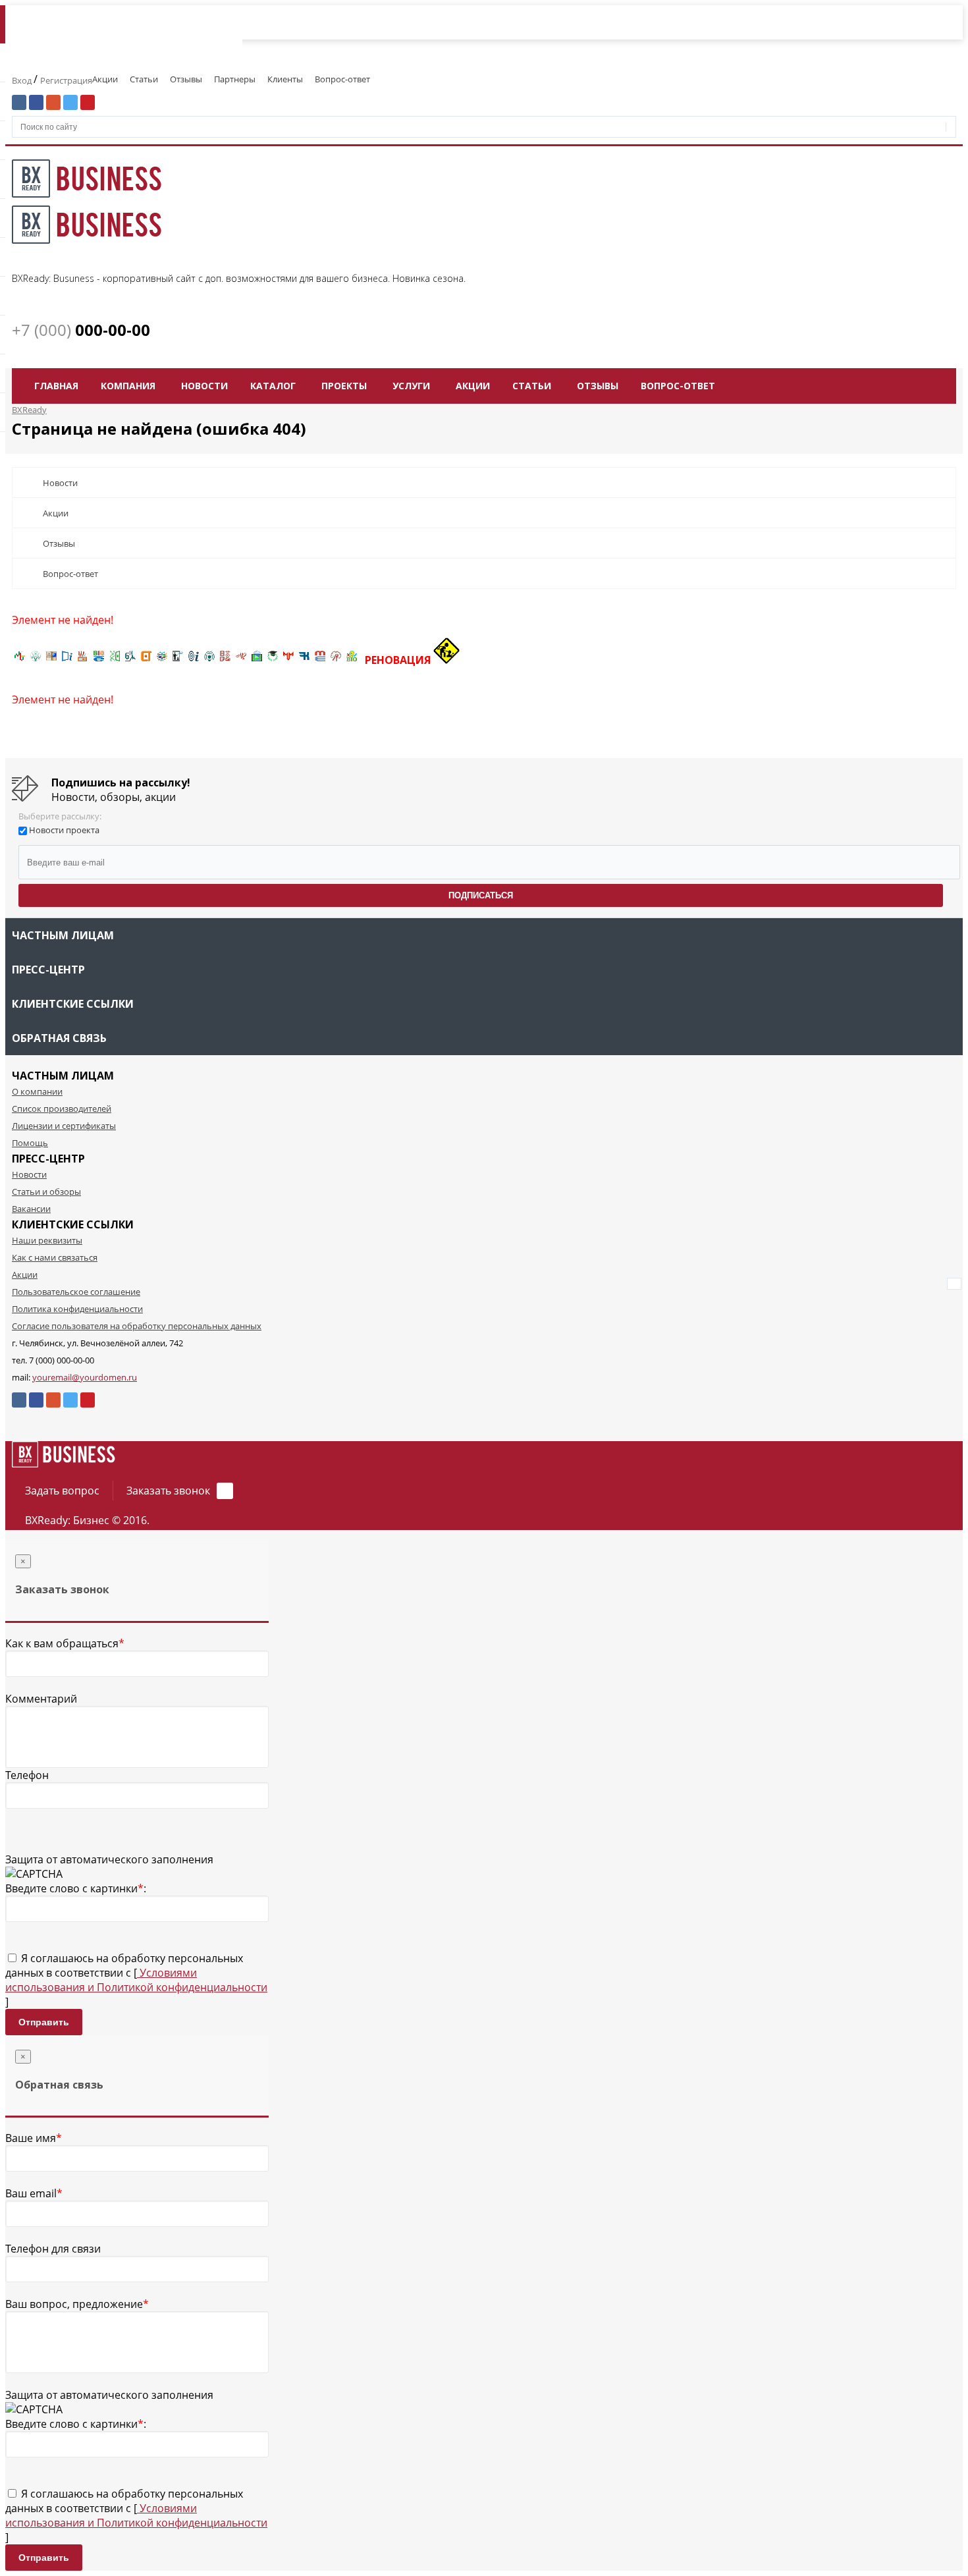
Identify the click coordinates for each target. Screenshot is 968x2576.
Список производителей (62, 1109)
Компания (128, 386)
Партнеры (235, 79)
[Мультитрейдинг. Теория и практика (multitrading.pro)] (20, 660)
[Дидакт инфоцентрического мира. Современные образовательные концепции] (162, 660)
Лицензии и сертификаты (64, 1126)
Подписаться (481, 895)
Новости (204, 386)
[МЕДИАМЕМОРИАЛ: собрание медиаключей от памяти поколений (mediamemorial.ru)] (336, 660)
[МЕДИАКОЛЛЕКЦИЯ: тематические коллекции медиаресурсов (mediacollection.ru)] (225, 660)
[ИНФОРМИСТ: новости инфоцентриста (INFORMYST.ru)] (51, 660)
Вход (23, 80)
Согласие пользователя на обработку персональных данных (137, 1326)
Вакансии (31, 1209)
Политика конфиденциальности (77, 1309)
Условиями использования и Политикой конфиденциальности (136, 1980)
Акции (105, 79)
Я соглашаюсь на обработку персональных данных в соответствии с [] (136, 1980)
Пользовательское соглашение (76, 1292)
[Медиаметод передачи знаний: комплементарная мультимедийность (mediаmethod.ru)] (320, 660)
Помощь (30, 1143)
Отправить (44, 2022)
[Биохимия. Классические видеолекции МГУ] (83, 660)
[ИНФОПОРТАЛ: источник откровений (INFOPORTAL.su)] (67, 660)
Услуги (411, 386)
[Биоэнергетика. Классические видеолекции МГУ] (99, 660)
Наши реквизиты (47, 1240)
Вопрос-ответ (342, 79)
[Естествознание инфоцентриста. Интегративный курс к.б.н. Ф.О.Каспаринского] (36, 660)
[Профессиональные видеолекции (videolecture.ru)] (178, 660)
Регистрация (66, 80)
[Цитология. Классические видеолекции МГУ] (146, 660)
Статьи (144, 79)
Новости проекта (64, 830)
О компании (37, 1091)
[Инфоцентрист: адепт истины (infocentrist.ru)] (209, 660)
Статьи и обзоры (46, 1192)
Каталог (273, 386)
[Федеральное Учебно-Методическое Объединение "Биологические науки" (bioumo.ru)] (273, 660)
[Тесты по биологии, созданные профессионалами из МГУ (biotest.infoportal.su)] (352, 660)
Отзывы (186, 79)
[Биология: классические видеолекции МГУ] (115, 660)
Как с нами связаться (55, 1257)
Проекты (344, 386)
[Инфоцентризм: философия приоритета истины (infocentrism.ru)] (194, 660)
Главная (56, 386)
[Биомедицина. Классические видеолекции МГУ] (130, 660)
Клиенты (285, 79)
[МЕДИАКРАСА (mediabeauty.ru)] (241, 660)
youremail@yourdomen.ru (85, 1377)
